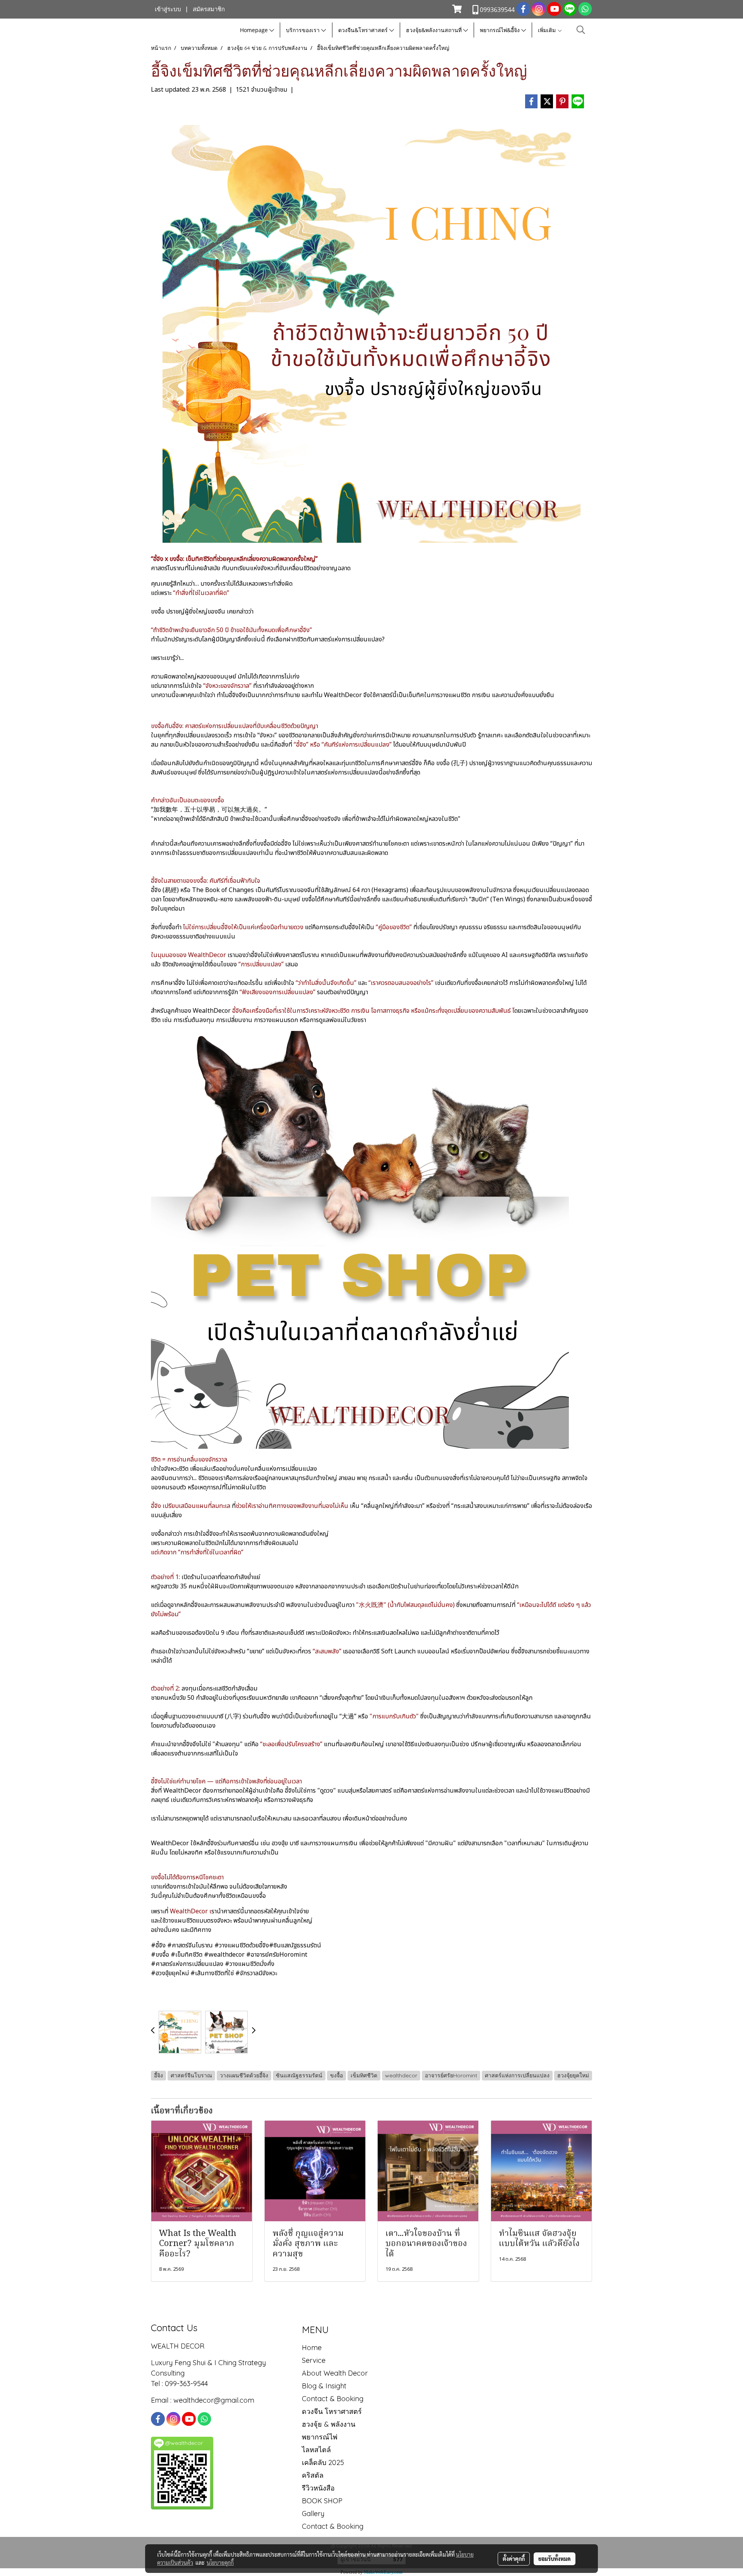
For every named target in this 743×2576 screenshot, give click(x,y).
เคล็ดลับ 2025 (323, 2462)
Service (314, 2360)
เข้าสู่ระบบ (168, 9)
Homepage (255, 30)
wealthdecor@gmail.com (215, 2400)
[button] (581, 30)
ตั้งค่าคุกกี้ (514, 2559)
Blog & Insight (324, 2386)
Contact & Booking (333, 2399)
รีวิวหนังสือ (318, 2488)
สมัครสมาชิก (209, 9)
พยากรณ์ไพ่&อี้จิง (501, 30)
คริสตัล (313, 2475)
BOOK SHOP (322, 2501)
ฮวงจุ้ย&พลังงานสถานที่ (435, 30)
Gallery (313, 2514)
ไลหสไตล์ (316, 2450)
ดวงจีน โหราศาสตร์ (332, 2411)
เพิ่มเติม (548, 30)
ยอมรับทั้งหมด (555, 2559)
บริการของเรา (304, 30)
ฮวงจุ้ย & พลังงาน (329, 2424)
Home (312, 2348)
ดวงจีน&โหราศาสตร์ (364, 30)
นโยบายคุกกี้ (220, 2562)
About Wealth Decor (335, 2373)
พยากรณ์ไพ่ (320, 2437)
